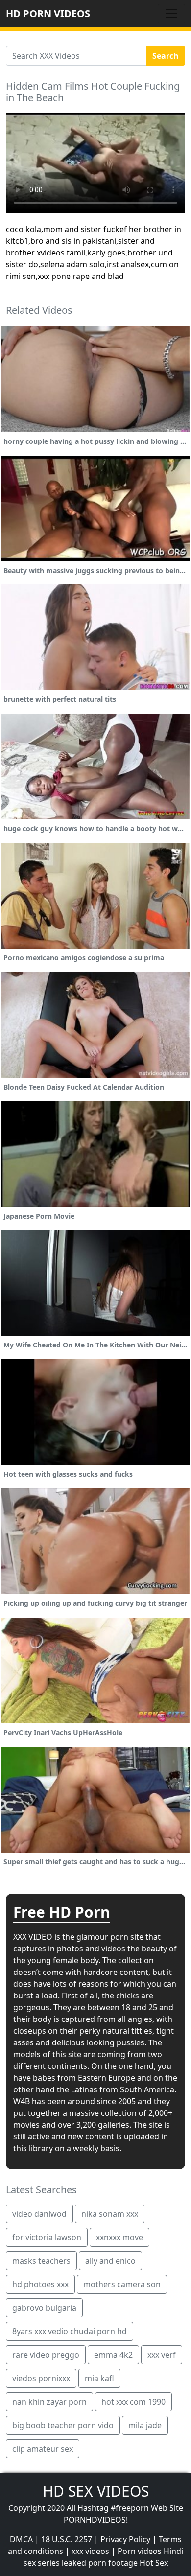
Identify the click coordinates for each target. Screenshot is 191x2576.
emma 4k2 (113, 2355)
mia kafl (99, 2378)
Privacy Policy (125, 2539)
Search (166, 56)
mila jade (145, 2425)
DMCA (21, 2539)
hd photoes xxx (40, 2284)
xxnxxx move (119, 2237)
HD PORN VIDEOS (48, 13)
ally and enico (110, 2261)
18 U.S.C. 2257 (67, 2539)
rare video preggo (46, 2355)
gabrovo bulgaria (44, 2308)
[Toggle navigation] (171, 14)
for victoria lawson (47, 2237)
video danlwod (39, 2214)
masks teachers (41, 2261)
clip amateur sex (43, 2449)
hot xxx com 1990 (133, 2402)
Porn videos (140, 2551)
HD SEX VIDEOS (96, 2491)
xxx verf (162, 2355)
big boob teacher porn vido (63, 2425)
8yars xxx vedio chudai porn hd (70, 2331)
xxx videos (90, 2551)
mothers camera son (122, 2284)
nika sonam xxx (110, 2214)
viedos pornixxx (41, 2378)
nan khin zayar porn (49, 2402)
